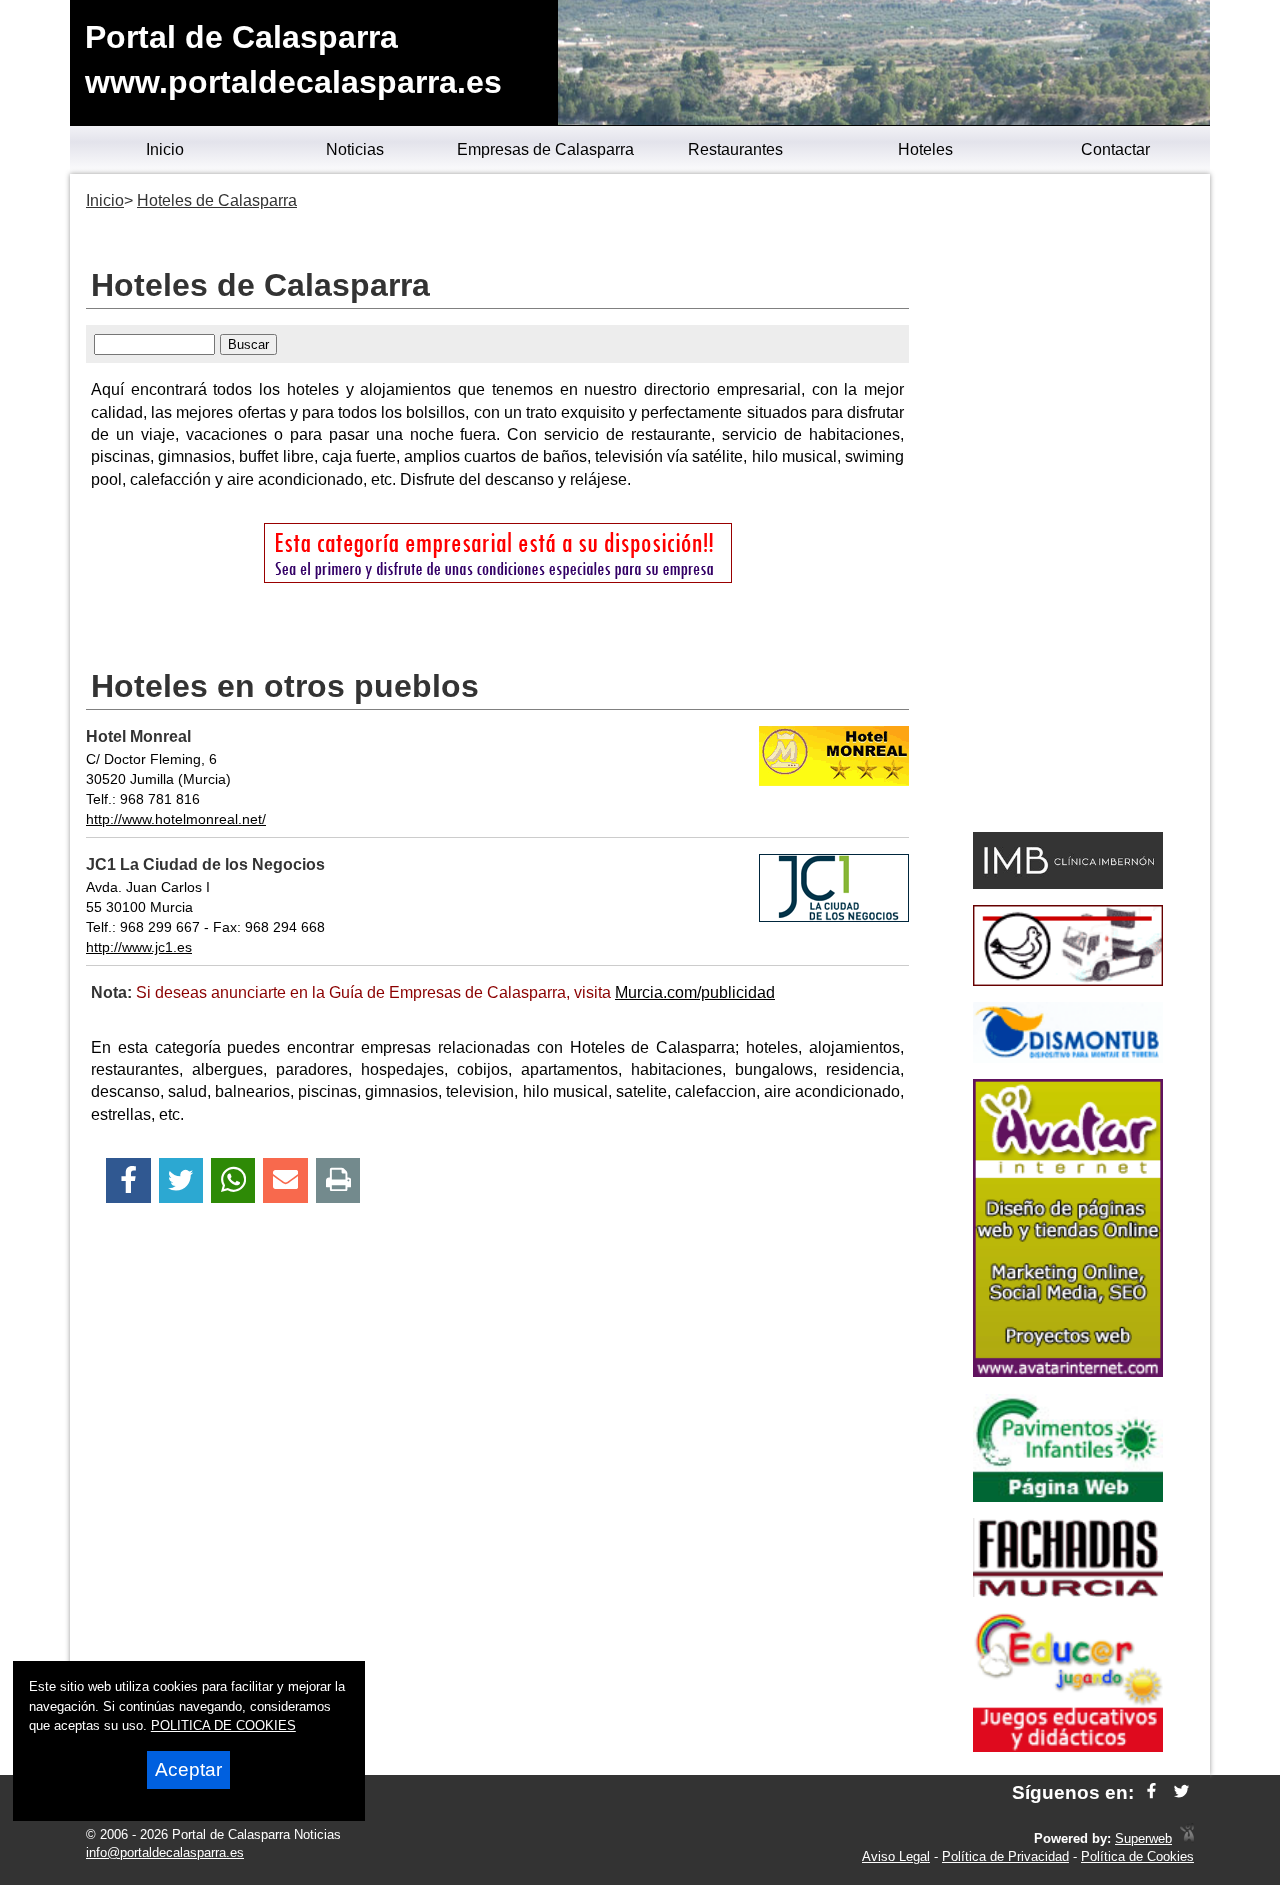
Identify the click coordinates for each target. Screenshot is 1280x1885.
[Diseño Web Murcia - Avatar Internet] (1187, 1838)
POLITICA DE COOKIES (223, 1725)
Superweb (1143, 1838)
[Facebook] (128, 1180)
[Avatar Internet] (1068, 1371)
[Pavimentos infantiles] (1068, 1496)
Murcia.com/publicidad (695, 992)
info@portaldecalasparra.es (165, 1852)
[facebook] (1151, 1792)
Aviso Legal (896, 1856)
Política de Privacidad (1005, 1856)
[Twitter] (181, 1180)
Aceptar (188, 1769)
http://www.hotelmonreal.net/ (176, 819)
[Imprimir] (338, 1180)
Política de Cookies (1137, 1856)
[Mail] (285, 1180)
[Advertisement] (1067, 506)
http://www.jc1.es (139, 947)
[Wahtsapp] (233, 1180)
